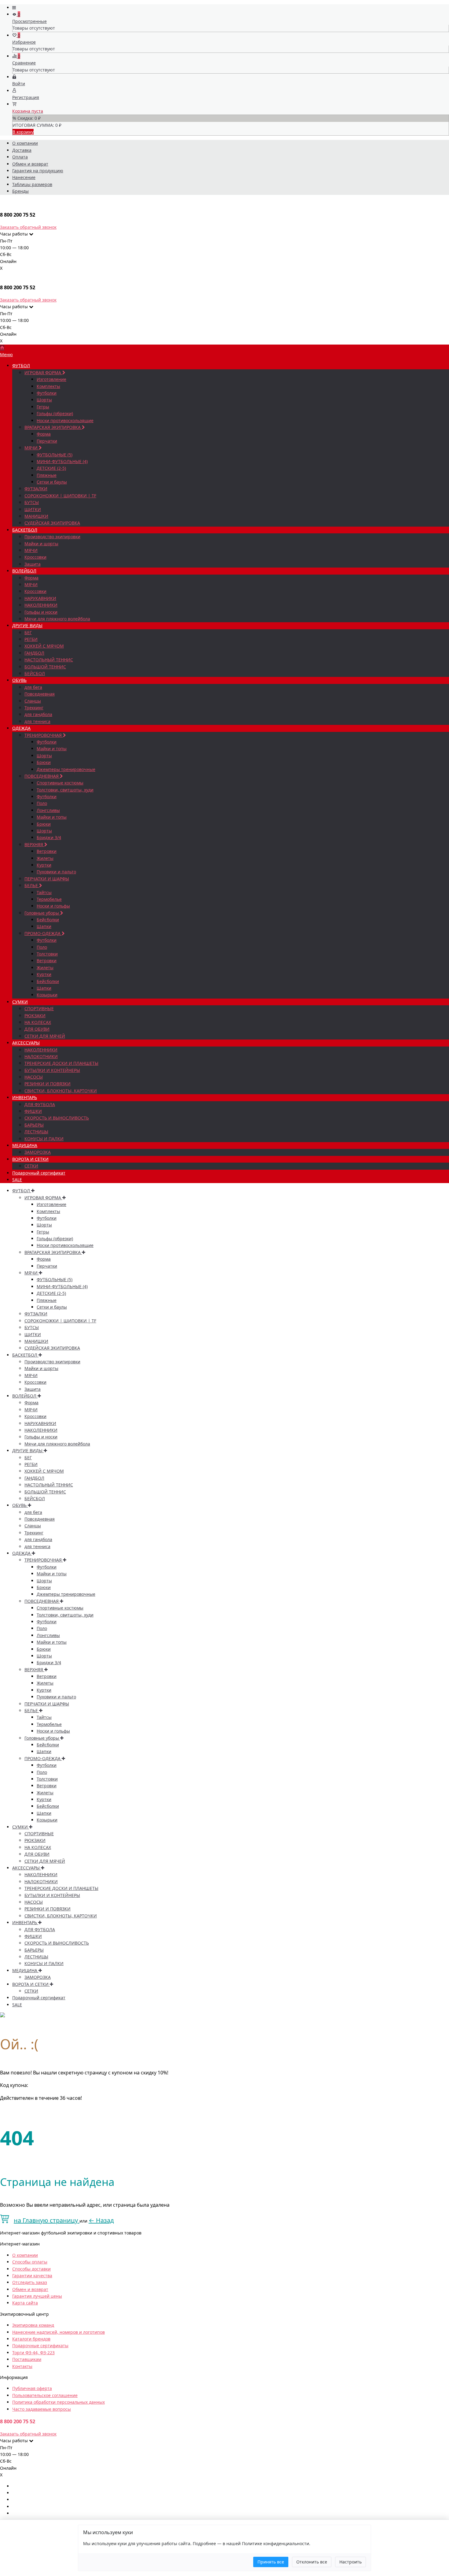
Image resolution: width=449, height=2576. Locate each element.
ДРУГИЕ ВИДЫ (27, 625)
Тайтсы (44, 892)
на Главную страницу (47, 2220)
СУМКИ (20, 1002)
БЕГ (28, 632)
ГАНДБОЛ (34, 653)
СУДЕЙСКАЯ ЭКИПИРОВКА (52, 523)
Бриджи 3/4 (49, 837)
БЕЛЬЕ (32, 885)
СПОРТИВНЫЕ (39, 1008)
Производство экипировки (52, 537)
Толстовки (47, 954)
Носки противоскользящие (65, 420)
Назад (101, 2220)
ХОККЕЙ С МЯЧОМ (44, 646)
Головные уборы (42, 913)
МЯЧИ (32, 448)
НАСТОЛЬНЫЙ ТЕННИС (49, 660)
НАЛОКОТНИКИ (41, 1056)
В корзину (23, 132)
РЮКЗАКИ (35, 1016)
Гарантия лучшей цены (37, 2296)
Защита (33, 564)
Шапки (44, 926)
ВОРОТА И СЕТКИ (30, 1159)
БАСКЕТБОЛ (25, 530)
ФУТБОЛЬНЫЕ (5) (55, 455)
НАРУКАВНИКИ (40, 598)
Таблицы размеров (32, 184)
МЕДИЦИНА (25, 1145)
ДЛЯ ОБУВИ (37, 1029)
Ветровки (47, 851)
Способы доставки (31, 2269)
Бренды (20, 191)
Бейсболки (48, 920)
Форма (44, 434)
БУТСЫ (32, 502)
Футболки (47, 393)
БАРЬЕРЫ (34, 1125)
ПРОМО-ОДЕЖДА (43, 933)
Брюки (44, 762)
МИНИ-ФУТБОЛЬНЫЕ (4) (62, 461)
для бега (33, 687)
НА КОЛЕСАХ (38, 1022)
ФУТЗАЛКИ (36, 489)
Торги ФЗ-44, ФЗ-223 (33, 2353)
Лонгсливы (48, 810)
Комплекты (48, 386)
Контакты (22, 2366)
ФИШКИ (33, 1111)
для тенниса (37, 721)
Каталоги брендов (31, 2339)
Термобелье (49, 899)
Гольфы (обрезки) (55, 413)
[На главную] (2, 348)
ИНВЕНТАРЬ (25, 1097)
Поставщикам (27, 2359)
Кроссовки (35, 557)
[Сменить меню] (14, 7)
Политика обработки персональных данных (58, 2402)
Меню (6, 354)
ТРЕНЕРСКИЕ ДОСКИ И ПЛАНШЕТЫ (61, 1063)
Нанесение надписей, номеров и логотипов (58, 2332)
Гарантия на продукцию (38, 171)
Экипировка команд (33, 2325)
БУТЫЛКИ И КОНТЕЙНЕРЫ (52, 1070)
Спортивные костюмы (60, 783)
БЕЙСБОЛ (35, 673)
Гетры (43, 407)
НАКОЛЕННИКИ (41, 605)
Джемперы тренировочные (66, 769)
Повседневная (40, 694)
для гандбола (38, 714)
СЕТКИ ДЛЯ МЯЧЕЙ (45, 1036)
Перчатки (47, 441)
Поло (42, 803)
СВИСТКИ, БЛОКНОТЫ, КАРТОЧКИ (61, 1091)
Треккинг (34, 708)
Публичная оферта (32, 2388)
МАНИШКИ (36, 516)
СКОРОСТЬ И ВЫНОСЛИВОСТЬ (57, 1118)
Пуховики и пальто (56, 872)
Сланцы (33, 701)
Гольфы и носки (41, 612)
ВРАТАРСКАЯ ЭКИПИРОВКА (53, 427)
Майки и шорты (41, 544)
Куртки (44, 865)
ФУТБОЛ (21, 365)
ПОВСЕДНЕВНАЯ (42, 776)
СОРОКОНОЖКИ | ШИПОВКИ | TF (60, 496)
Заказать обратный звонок (28, 227)
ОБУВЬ (19, 680)
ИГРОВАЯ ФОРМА (43, 373)
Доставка (22, 150)
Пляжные (47, 475)
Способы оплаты (30, 2262)
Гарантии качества (32, 2276)
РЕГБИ (31, 639)
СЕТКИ (31, 1166)
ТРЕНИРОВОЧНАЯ (44, 735)
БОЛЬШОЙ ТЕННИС (45, 667)
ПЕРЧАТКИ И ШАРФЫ (47, 879)
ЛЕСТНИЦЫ (36, 1132)
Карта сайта (25, 2303)
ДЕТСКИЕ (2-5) (51, 468)
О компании (25, 143)
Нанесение (24, 177)
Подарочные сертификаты (40, 2346)
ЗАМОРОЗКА (38, 1152)
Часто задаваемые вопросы (42, 2409)
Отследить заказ (30, 2282)
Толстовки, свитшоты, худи (65, 790)
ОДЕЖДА (21, 728)
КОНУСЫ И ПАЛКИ (44, 1139)
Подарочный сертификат (39, 1173)
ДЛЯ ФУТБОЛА (40, 1104)
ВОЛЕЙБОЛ (24, 571)
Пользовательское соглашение (45, 2395)
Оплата (20, 157)
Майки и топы (52, 749)
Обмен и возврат (30, 164)
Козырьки (47, 995)
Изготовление (51, 379)
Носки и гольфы (53, 906)
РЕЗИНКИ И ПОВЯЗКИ (47, 1084)
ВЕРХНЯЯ (34, 844)
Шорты (44, 400)
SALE (17, 1180)
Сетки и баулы (52, 482)
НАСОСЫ (34, 1077)
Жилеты (45, 858)
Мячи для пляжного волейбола (57, 619)
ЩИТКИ (33, 509)
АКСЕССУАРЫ (26, 1043)
